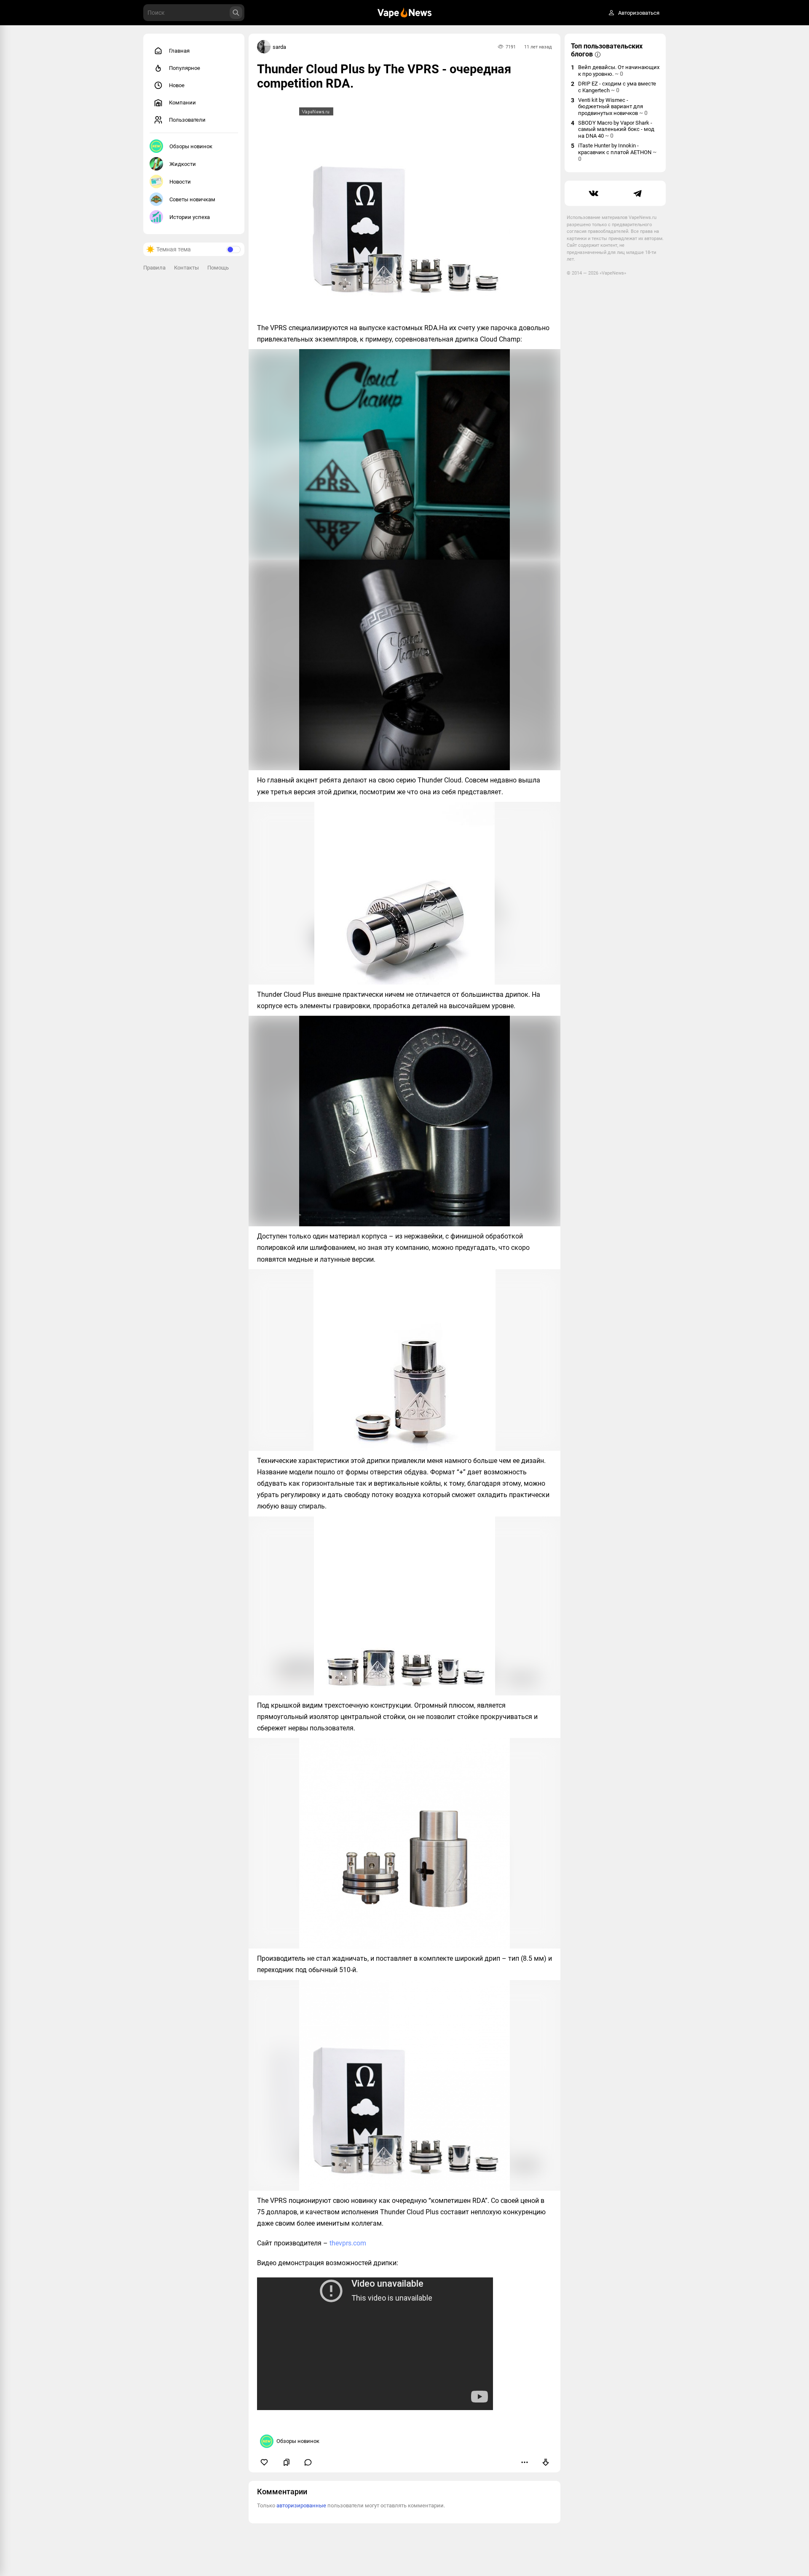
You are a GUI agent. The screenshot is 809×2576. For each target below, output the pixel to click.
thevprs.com (348, 2243)
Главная (179, 51)
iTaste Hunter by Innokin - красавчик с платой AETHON (617, 152)
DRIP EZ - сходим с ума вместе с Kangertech (617, 87)
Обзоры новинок (191, 146)
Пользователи (187, 120)
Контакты (186, 268)
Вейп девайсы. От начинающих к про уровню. (619, 71)
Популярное (185, 68)
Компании (182, 103)
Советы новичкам (192, 199)
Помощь (218, 268)
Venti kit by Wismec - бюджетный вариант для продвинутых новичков (613, 107)
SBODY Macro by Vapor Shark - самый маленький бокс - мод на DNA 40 (616, 129)
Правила (154, 268)
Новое (177, 85)
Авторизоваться (639, 13)
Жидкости (183, 164)
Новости (180, 182)
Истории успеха (190, 217)
